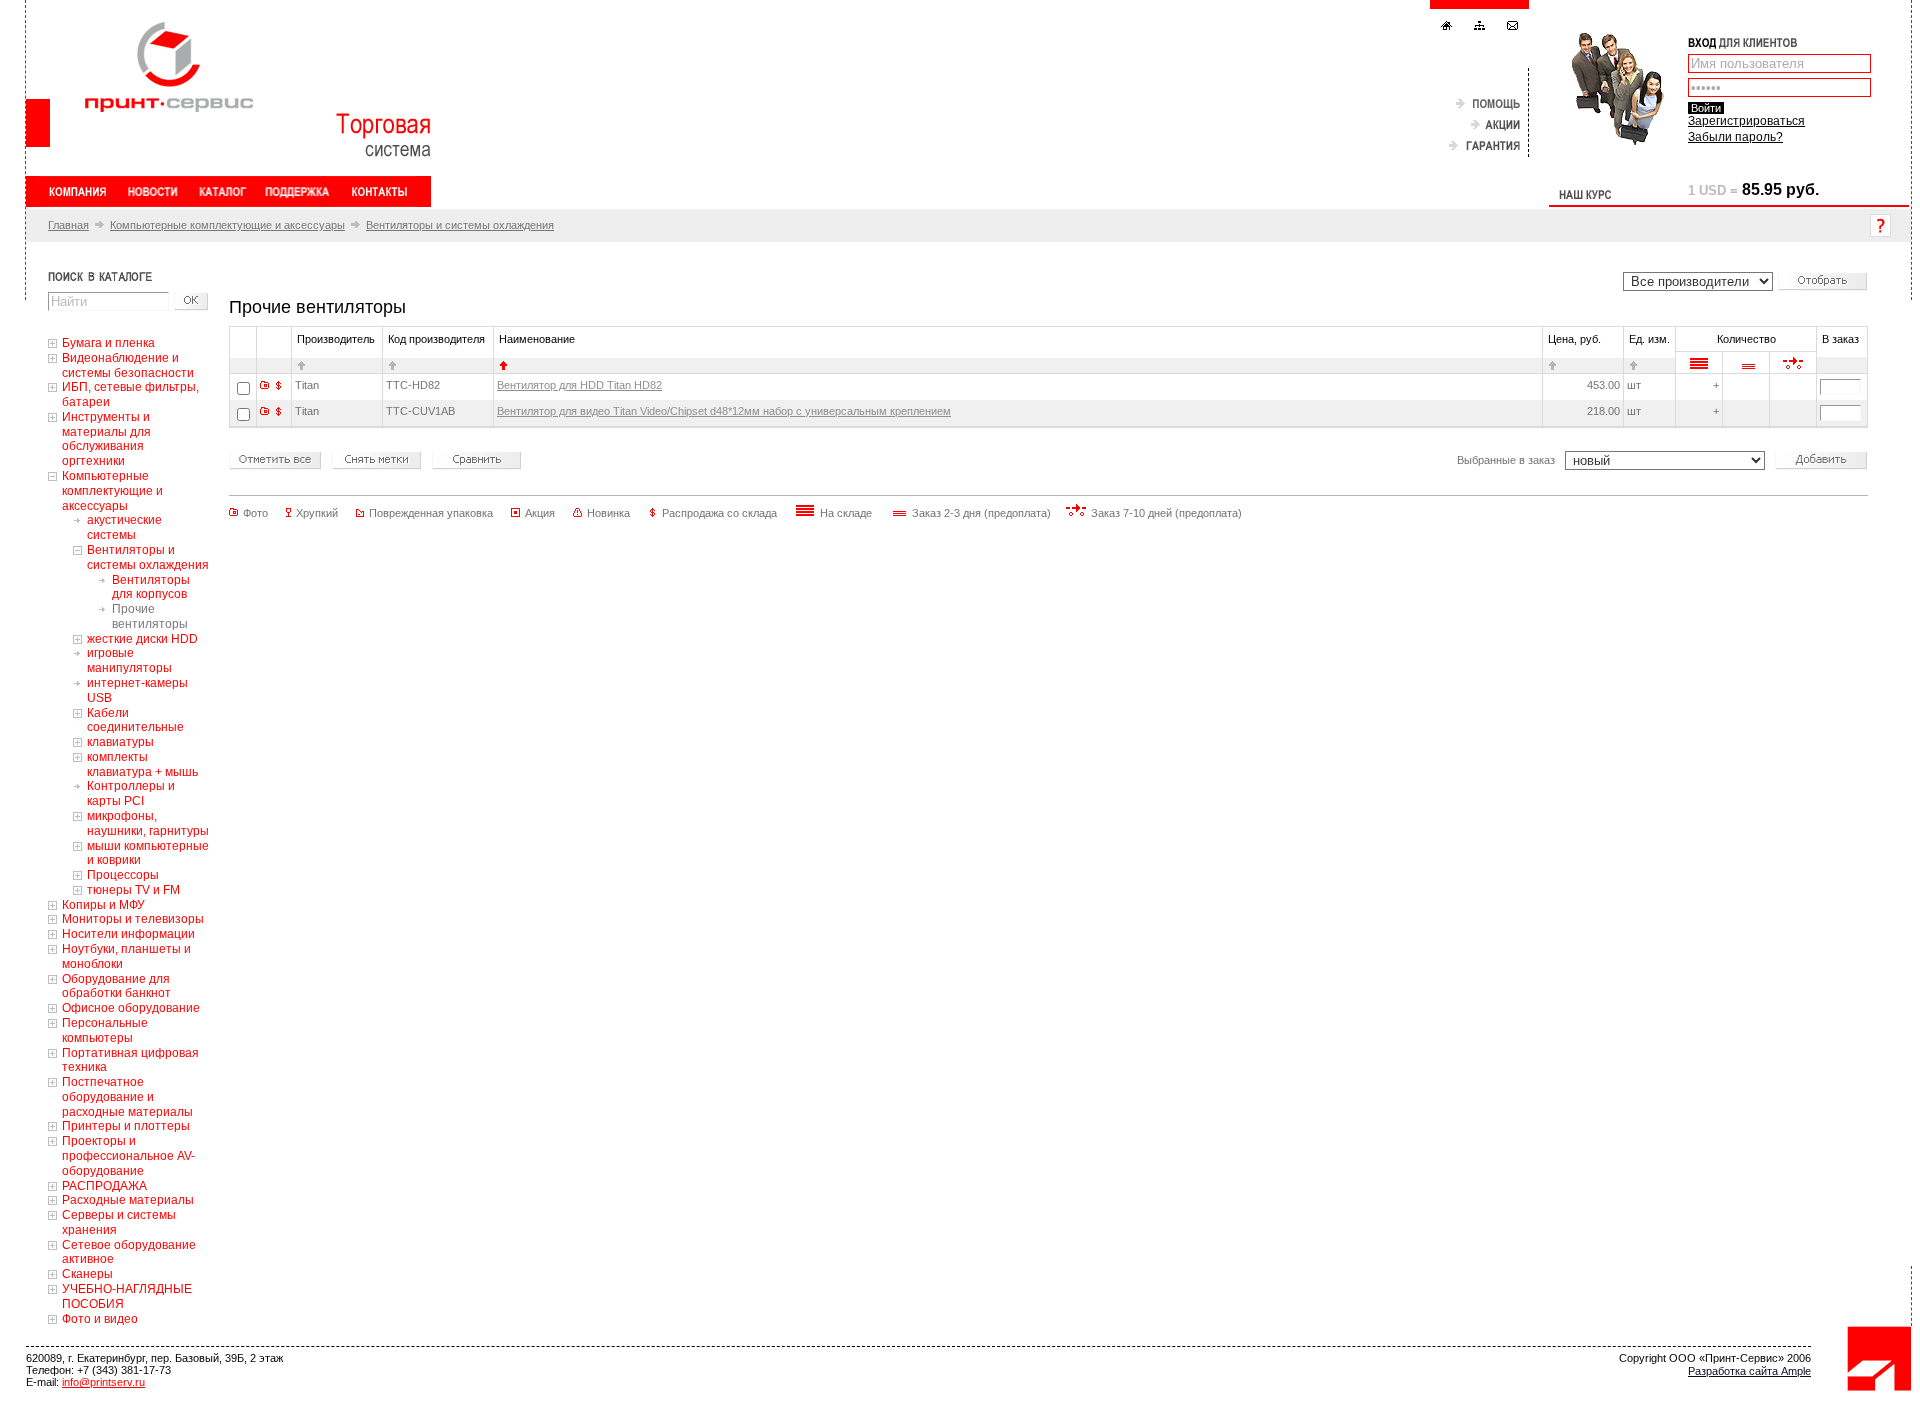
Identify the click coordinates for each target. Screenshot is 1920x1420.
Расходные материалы (128, 1200)
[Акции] (1495, 125)
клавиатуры (120, 742)
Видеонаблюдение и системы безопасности (128, 365)
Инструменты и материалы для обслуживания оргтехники (106, 439)
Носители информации (128, 934)
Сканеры (87, 1274)
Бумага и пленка (108, 343)
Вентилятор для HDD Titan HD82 (579, 385)
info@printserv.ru (103, 1382)
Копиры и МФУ (103, 905)
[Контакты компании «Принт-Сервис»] (379, 191)
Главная (68, 225)
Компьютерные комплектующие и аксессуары (227, 225)
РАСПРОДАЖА (104, 1186)
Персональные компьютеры (105, 1030)
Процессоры (123, 875)
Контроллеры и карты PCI (131, 793)
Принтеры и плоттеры (126, 1126)
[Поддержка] (297, 191)
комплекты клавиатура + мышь (142, 764)
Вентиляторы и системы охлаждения (460, 225)
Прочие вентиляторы (150, 616)
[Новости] (152, 191)
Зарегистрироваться (1746, 121)
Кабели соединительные (135, 720)
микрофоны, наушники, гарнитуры (148, 823)
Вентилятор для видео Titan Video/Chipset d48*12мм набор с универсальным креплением (724, 411)
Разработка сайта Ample (1749, 1371)
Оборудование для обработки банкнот (116, 986)
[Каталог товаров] (221, 191)
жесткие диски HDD (142, 639)
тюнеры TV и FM (133, 890)
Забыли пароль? (1735, 137)
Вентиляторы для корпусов (151, 587)
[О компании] (78, 191)
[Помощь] (1488, 104)
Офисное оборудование (131, 1008)
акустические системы (124, 527)
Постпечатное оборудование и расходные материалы (127, 1097)
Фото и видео (100, 1319)
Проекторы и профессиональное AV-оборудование (128, 1156)
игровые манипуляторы (129, 660)
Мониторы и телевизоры (133, 919)
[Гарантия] (1484, 146)
